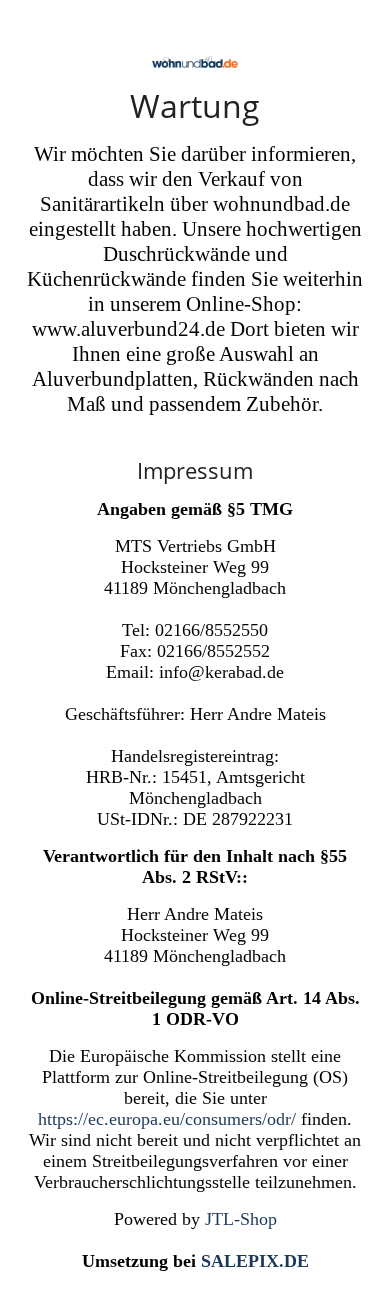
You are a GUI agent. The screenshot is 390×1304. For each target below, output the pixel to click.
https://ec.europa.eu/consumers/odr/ (167, 1119)
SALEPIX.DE (255, 1261)
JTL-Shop (241, 1219)
